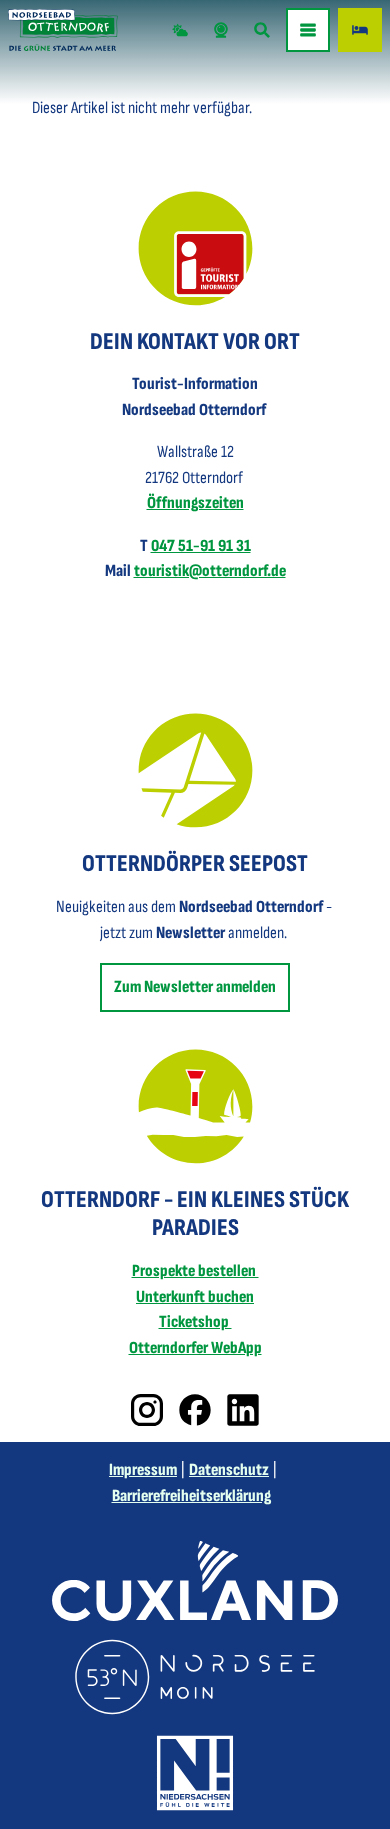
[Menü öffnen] (308, 30)
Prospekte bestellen (195, 1271)
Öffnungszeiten (195, 503)
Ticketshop (195, 1322)
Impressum (143, 1470)
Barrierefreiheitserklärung (191, 1496)
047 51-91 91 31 (201, 546)
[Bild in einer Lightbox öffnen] (195, 248)
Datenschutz (229, 1470)
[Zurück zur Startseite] (63, 30)
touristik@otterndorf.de (210, 571)
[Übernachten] (360, 30)
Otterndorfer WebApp (195, 1348)
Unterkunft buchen (195, 1297)
